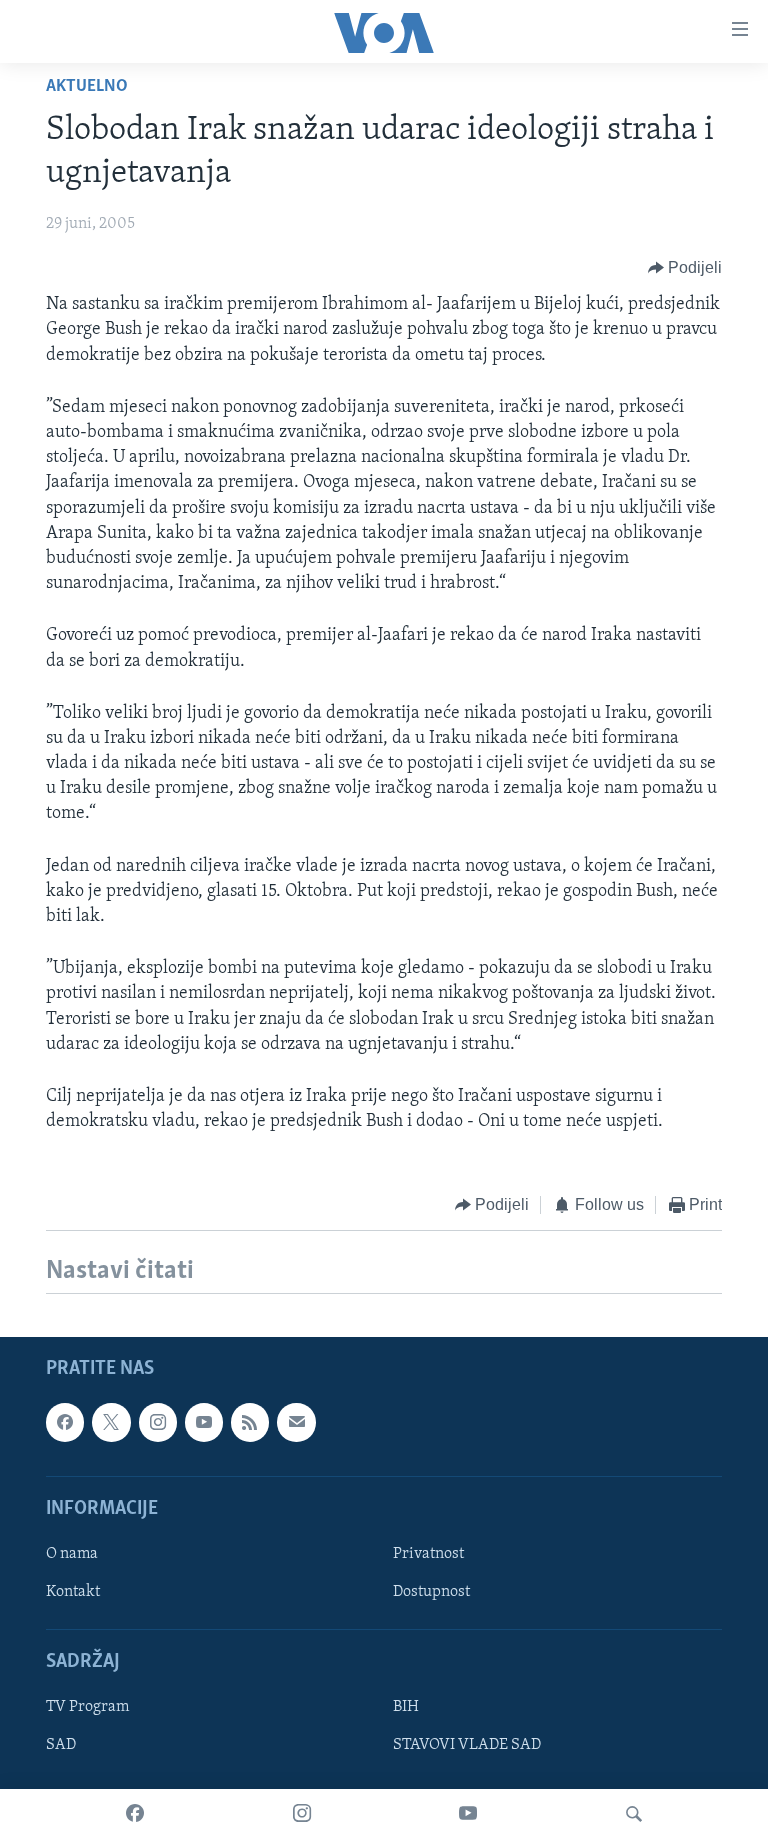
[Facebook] (135, 1814)
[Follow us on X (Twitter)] (111, 1422)
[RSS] (250, 1422)
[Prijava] (296, 1422)
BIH (406, 1707)
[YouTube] (468, 1814)
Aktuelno (87, 87)
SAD (61, 1745)
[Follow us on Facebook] (65, 1422)
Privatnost (428, 1554)
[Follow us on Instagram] (158, 1422)
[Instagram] (302, 1814)
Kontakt (73, 1592)
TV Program (87, 1707)
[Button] (685, 268)
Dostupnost (431, 1592)
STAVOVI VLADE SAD (467, 1745)
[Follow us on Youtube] (204, 1422)
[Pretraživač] (634, 1814)
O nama (72, 1554)
